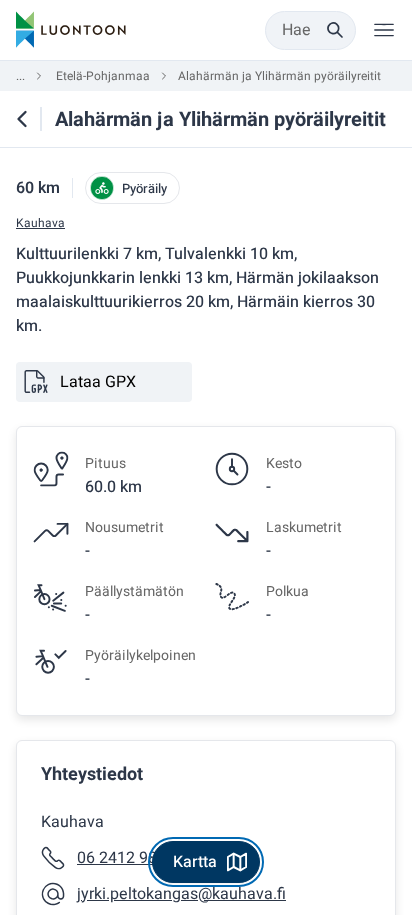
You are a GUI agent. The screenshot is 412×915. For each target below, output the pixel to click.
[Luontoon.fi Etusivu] (71, 30)
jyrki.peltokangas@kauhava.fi (181, 894)
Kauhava (40, 223)
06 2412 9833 (126, 858)
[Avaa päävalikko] (384, 30)
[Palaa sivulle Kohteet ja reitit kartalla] (22, 119)
